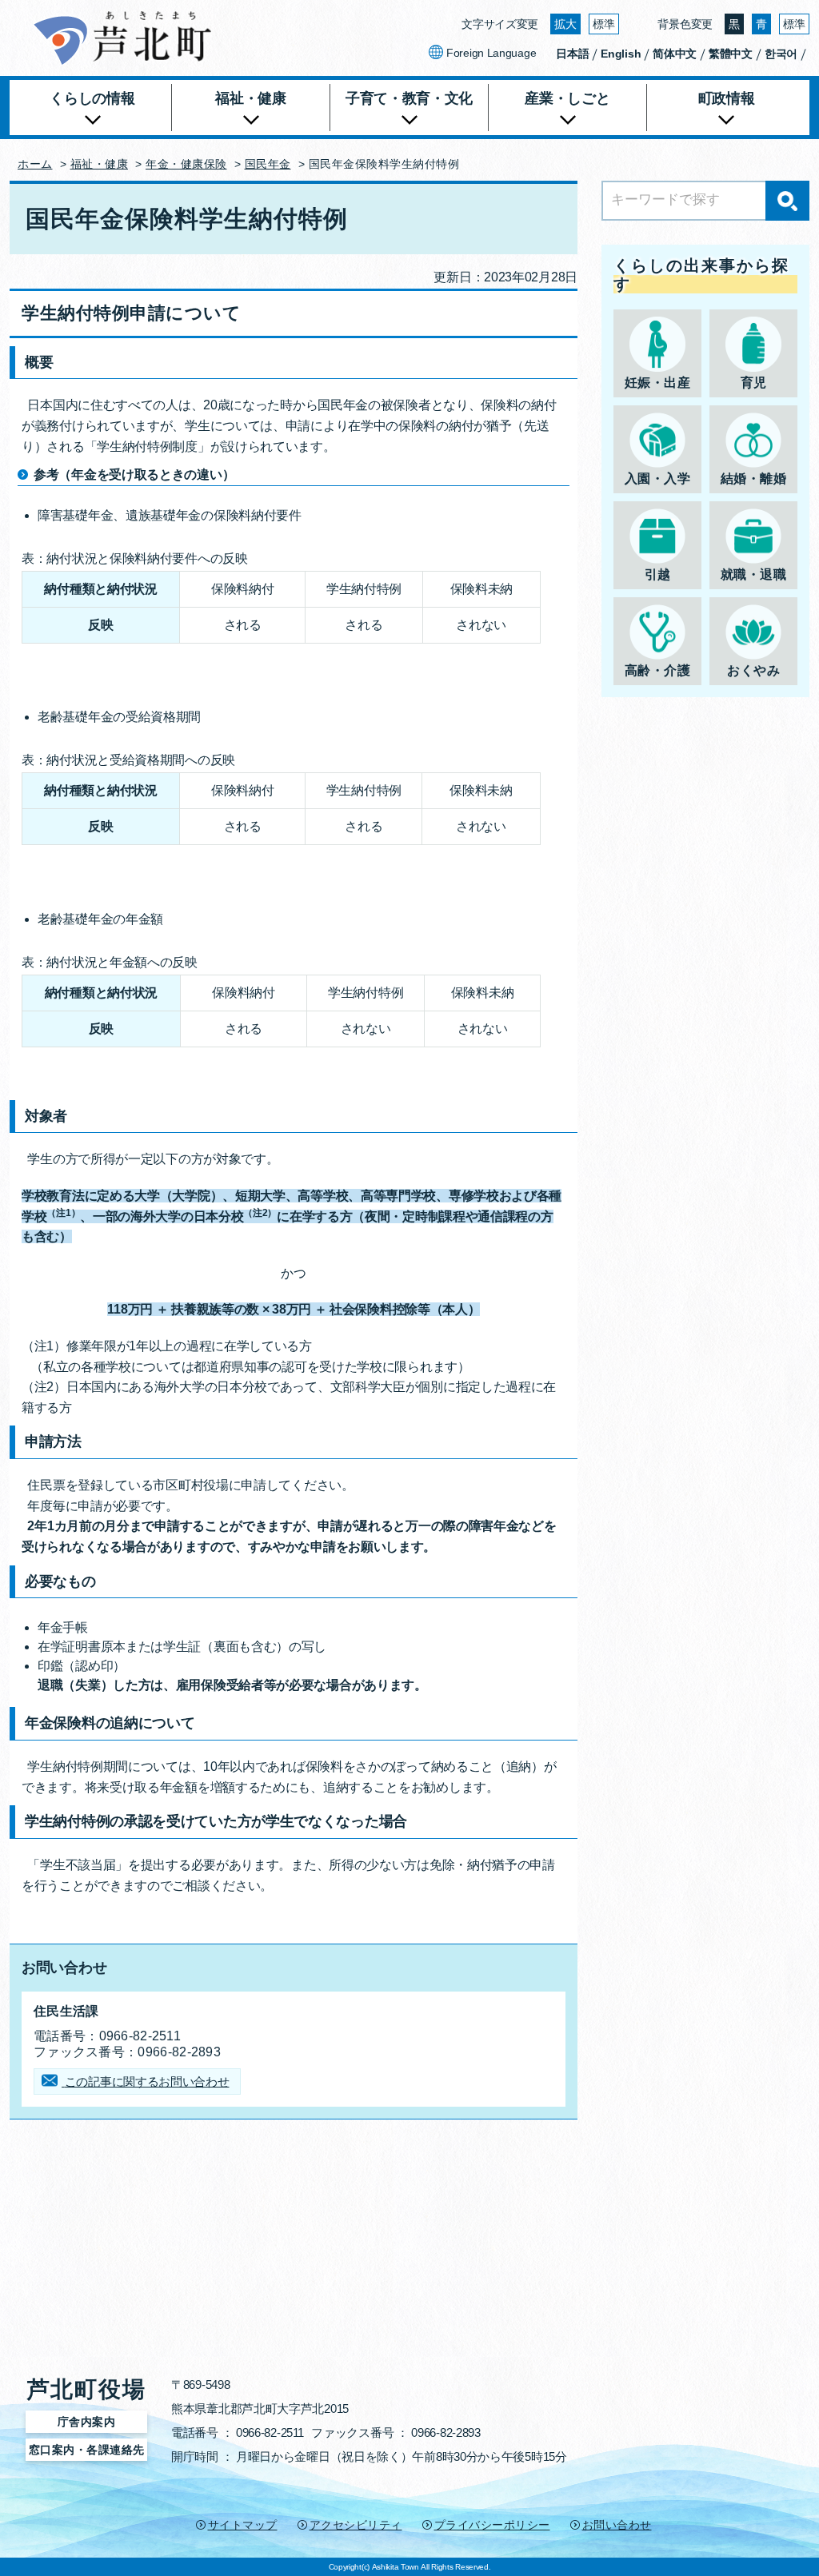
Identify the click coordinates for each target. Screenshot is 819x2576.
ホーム (35, 164)
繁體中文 (731, 54)
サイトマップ (243, 2525)
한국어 (781, 54)
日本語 (572, 54)
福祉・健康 (100, 164)
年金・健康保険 (186, 164)
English (621, 54)
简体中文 (675, 54)
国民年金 (268, 164)
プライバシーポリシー (492, 2525)
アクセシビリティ (356, 2525)
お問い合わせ (617, 2525)
